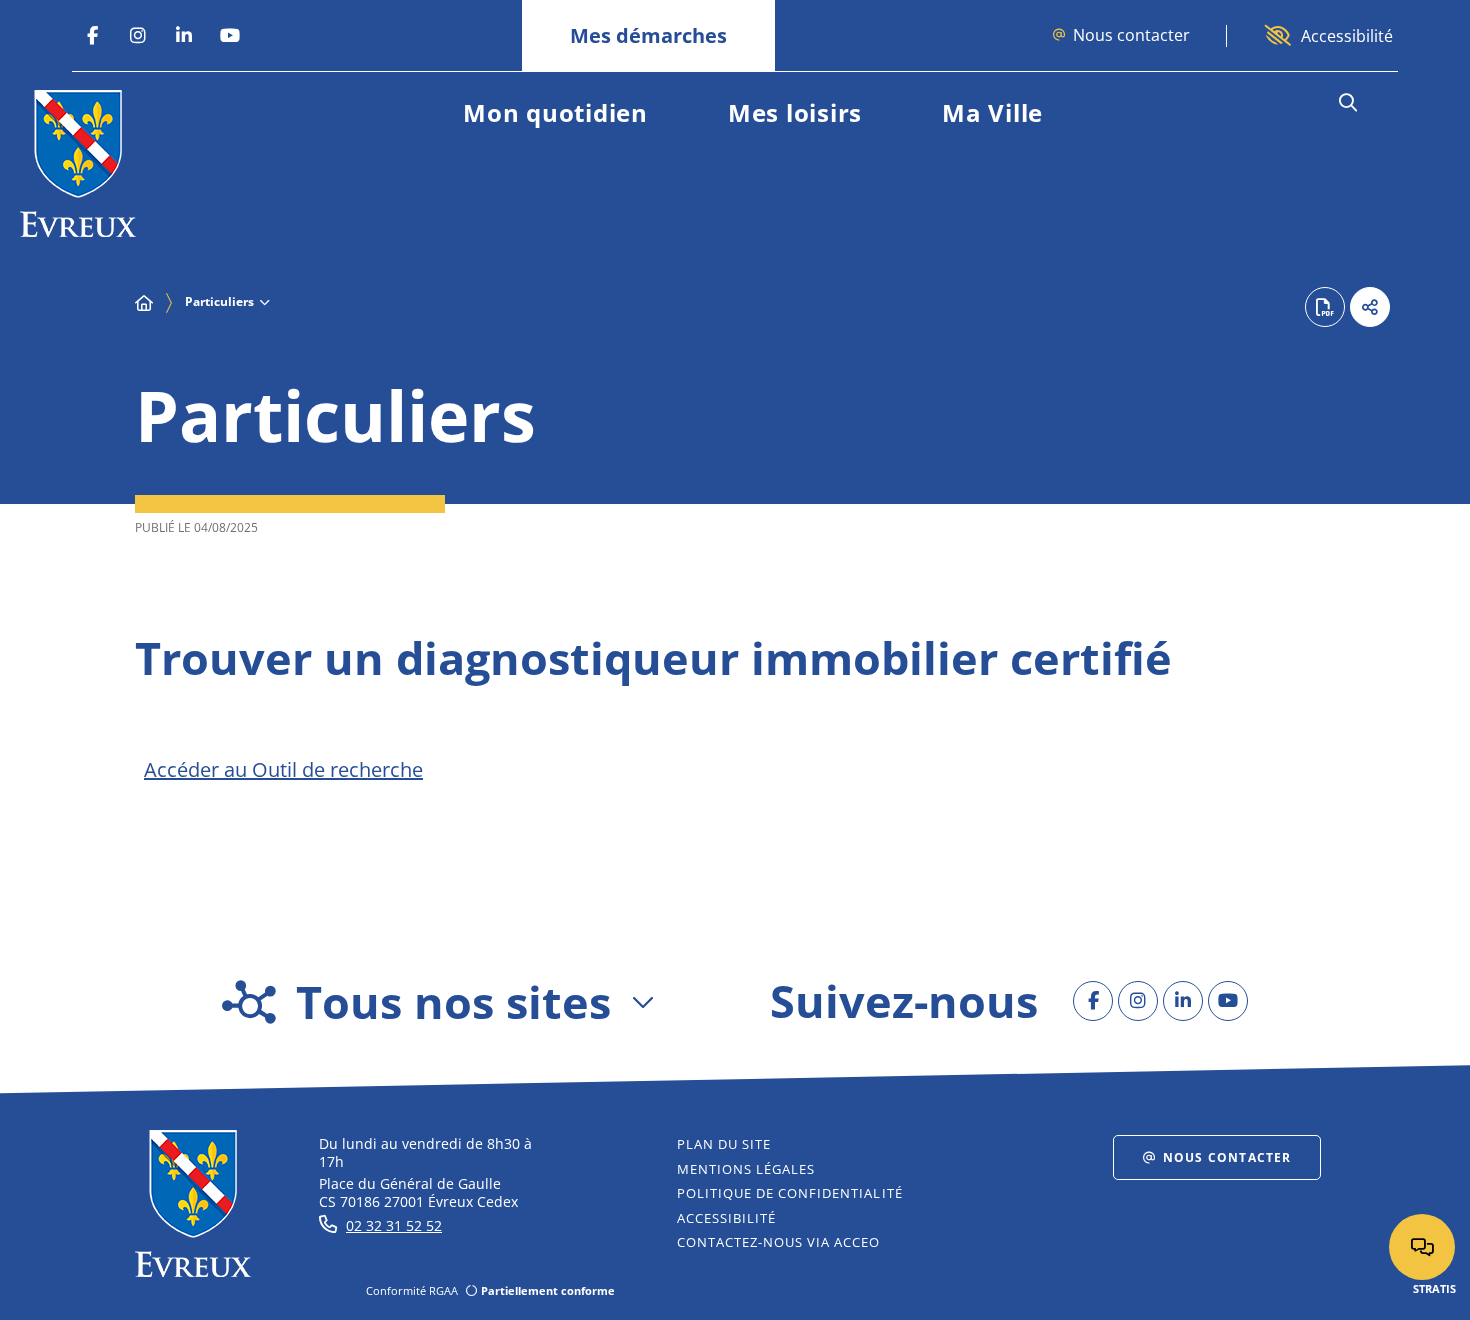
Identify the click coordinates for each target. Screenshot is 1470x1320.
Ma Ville (992, 112)
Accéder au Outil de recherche (283, 769)
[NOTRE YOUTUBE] (230, 36)
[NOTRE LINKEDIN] (184, 36)
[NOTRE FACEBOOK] (92, 36)
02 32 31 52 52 (394, 1225)
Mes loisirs (795, 112)
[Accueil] (144, 303)
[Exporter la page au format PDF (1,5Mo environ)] (1325, 307)
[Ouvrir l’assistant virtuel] (1422, 1247)
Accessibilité (1347, 36)
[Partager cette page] (1370, 307)
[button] (1347, 103)
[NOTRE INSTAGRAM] (138, 36)
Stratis (1434, 1288)
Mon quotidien (555, 112)
